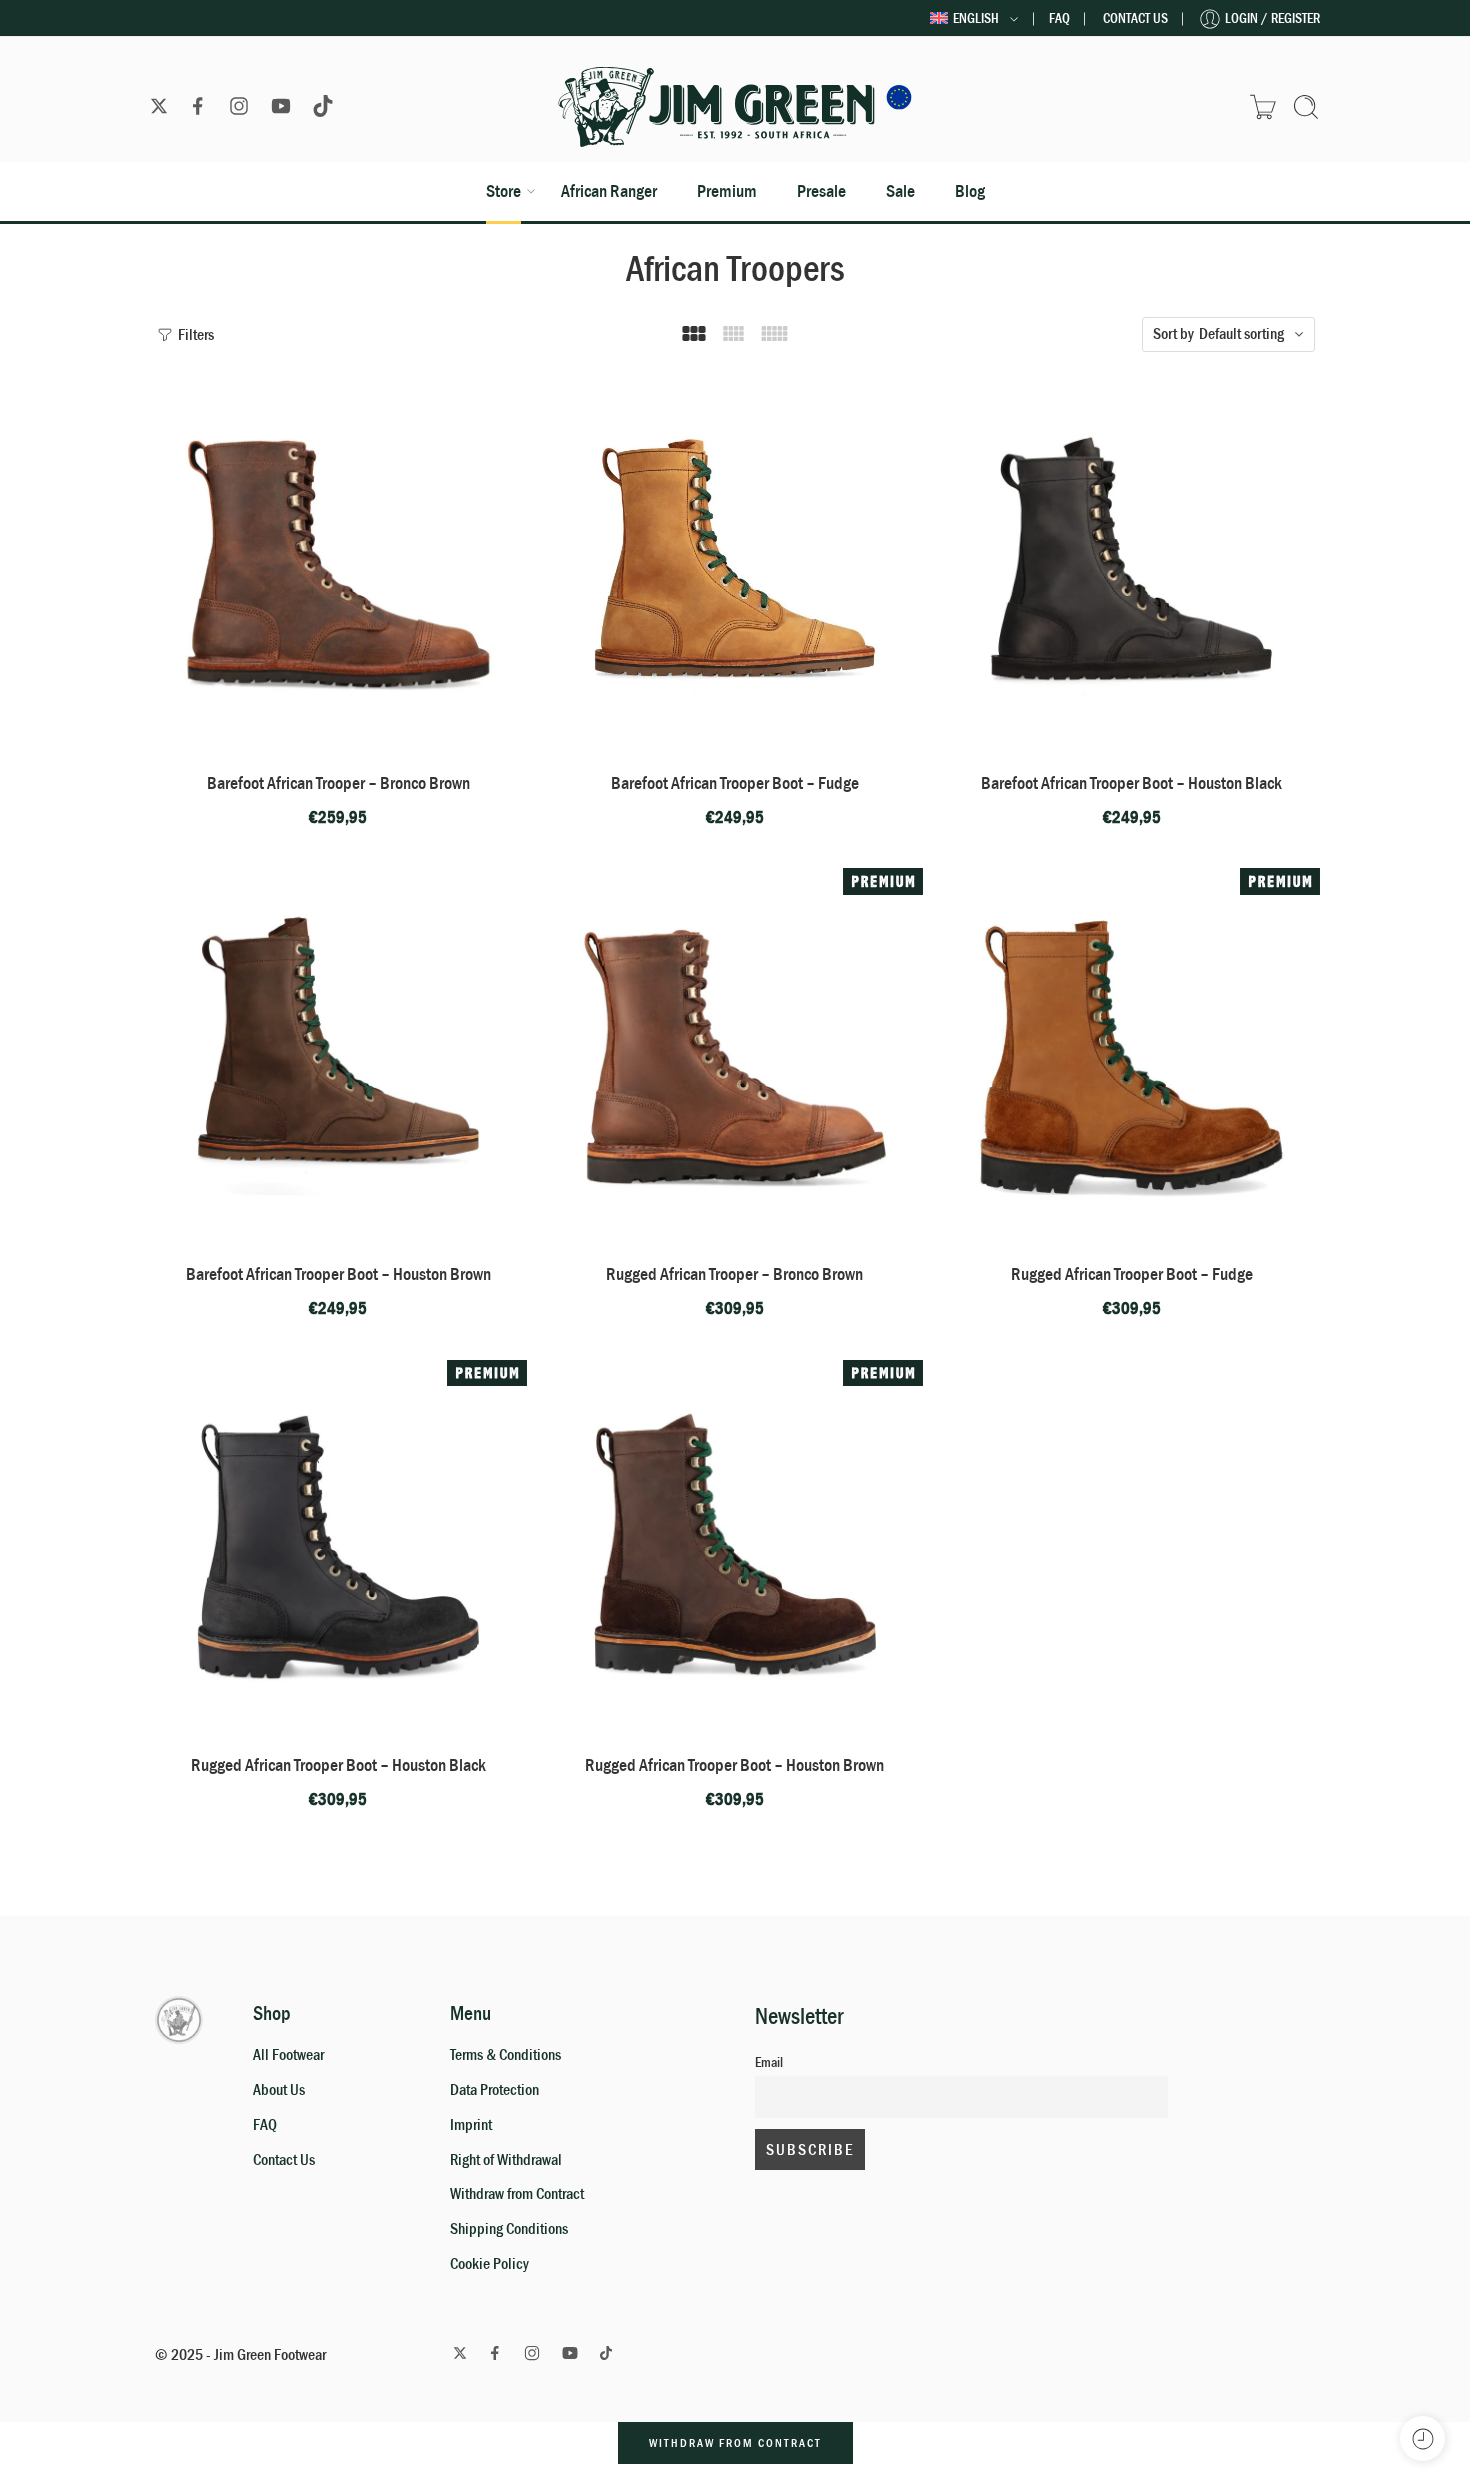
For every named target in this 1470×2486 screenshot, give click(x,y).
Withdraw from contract (735, 2443)
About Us (279, 2090)
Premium (727, 191)
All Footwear (288, 2055)
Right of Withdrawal (506, 2160)
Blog (970, 191)
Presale (821, 191)
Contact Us (1135, 18)
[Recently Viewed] (1422, 2438)
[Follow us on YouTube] (281, 106)
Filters (194, 335)
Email (769, 2062)
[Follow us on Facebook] (198, 106)
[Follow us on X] (159, 106)
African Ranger (609, 191)
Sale (900, 191)
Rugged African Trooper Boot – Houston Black (338, 1765)
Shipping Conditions (509, 2229)
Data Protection (494, 2090)
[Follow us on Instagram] (239, 106)
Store (503, 191)
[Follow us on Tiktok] (323, 106)
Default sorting (1241, 334)
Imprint (471, 2125)
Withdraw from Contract (517, 2194)
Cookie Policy (489, 2264)
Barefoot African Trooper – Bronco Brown (338, 783)
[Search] (1306, 107)
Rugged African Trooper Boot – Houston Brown (734, 1765)
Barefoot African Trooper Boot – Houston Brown (338, 1274)
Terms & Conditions (505, 2055)
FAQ (1059, 18)
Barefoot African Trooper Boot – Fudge (735, 783)
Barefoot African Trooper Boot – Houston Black (1131, 783)
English (976, 18)
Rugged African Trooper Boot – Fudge (1132, 1274)
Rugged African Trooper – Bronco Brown (734, 1274)
